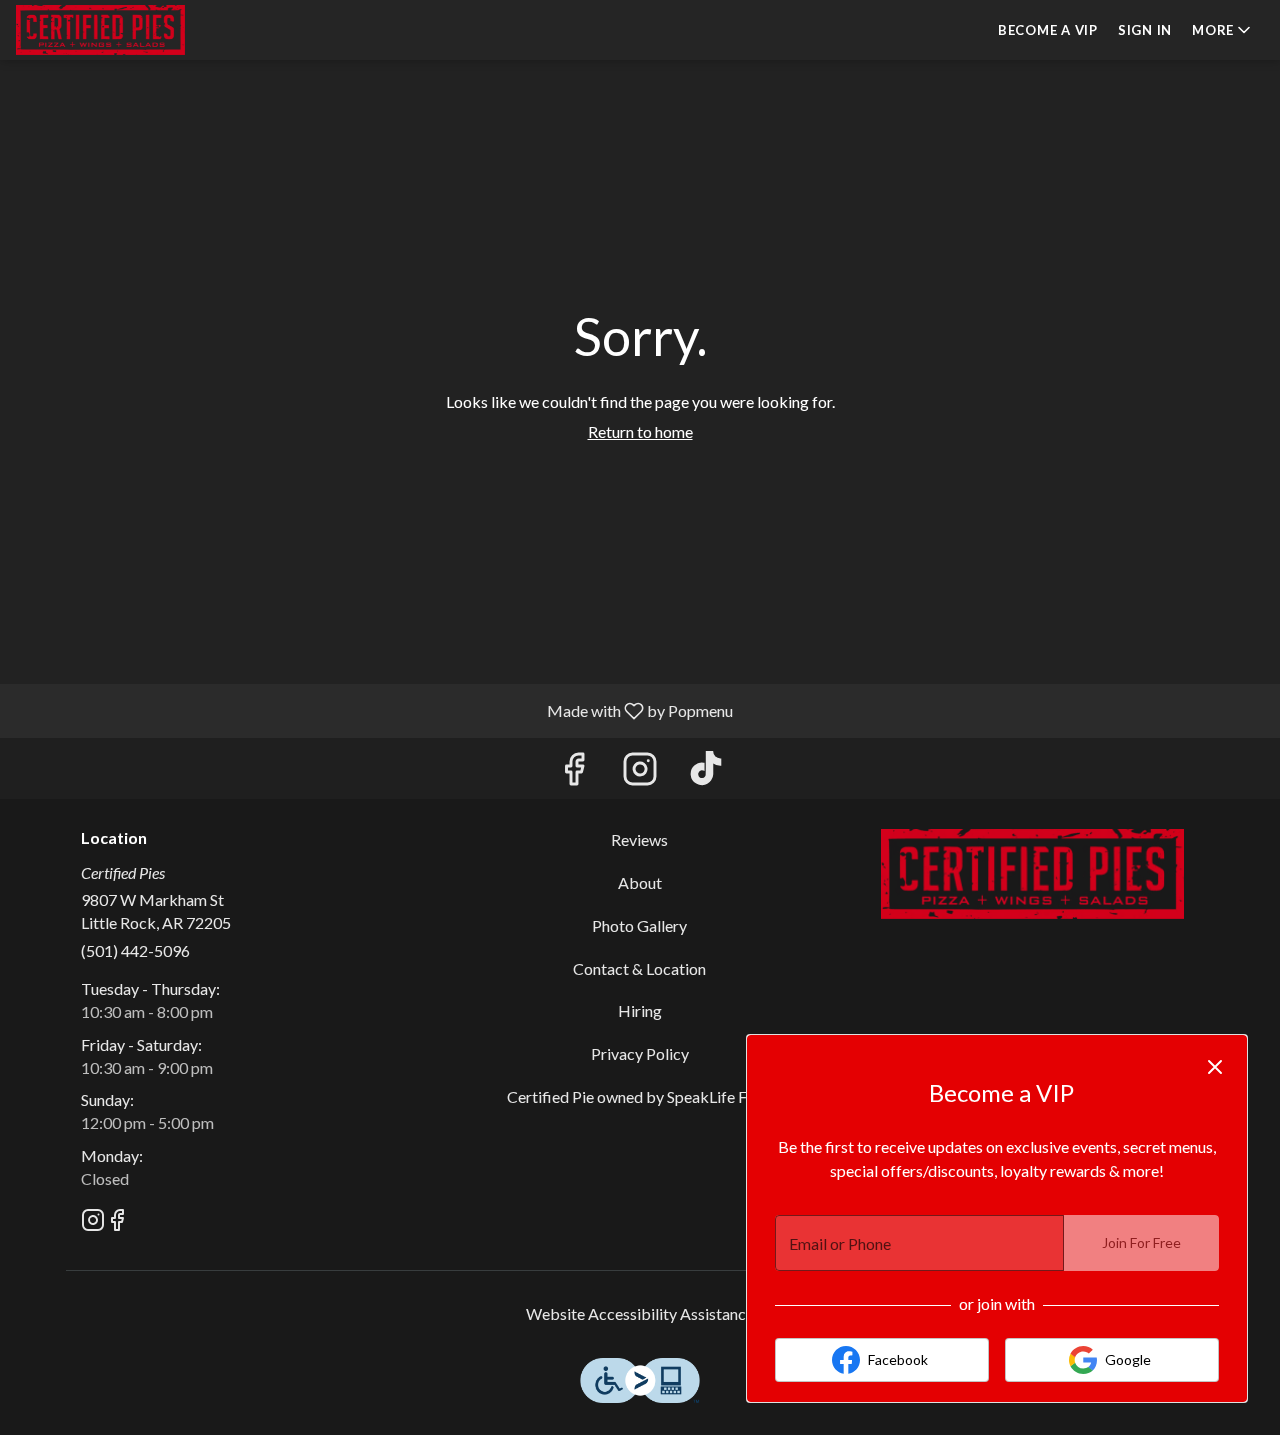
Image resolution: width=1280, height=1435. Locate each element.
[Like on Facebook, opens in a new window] (574, 773)
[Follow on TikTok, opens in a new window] (706, 773)
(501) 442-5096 (135, 950)
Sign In (1145, 30)
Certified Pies (1032, 874)
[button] (1223, 30)
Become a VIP (1048, 30)
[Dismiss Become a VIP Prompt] (1215, 1067)
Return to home (640, 431)
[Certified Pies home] (106, 30)
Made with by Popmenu (374, 710)
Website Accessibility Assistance (640, 1313)
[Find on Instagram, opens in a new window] (640, 773)
